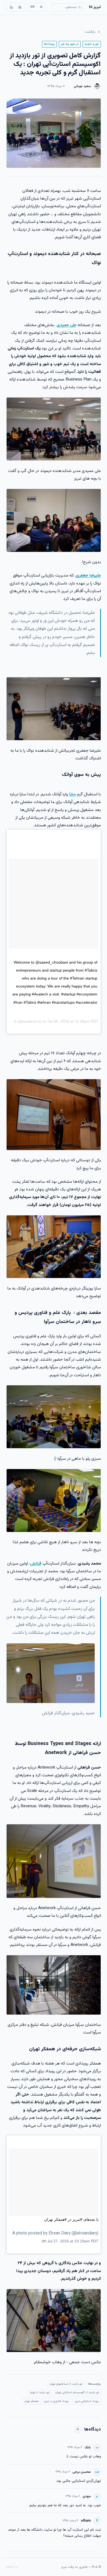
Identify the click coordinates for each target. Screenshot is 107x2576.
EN (33, 7)
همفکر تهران (31, 2401)
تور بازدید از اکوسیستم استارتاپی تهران (77, 2392)
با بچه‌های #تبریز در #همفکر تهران (71, 2219)
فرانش (36, 1563)
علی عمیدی (67, 325)
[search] (68, 7)
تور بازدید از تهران (40, 2392)
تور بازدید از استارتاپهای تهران (66, 2384)
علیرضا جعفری (88, 575)
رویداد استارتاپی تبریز (87, 2401)
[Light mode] (20, 7)
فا (41, 7)
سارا (72, 794)
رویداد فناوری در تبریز (57, 2401)
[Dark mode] (12, 7)
